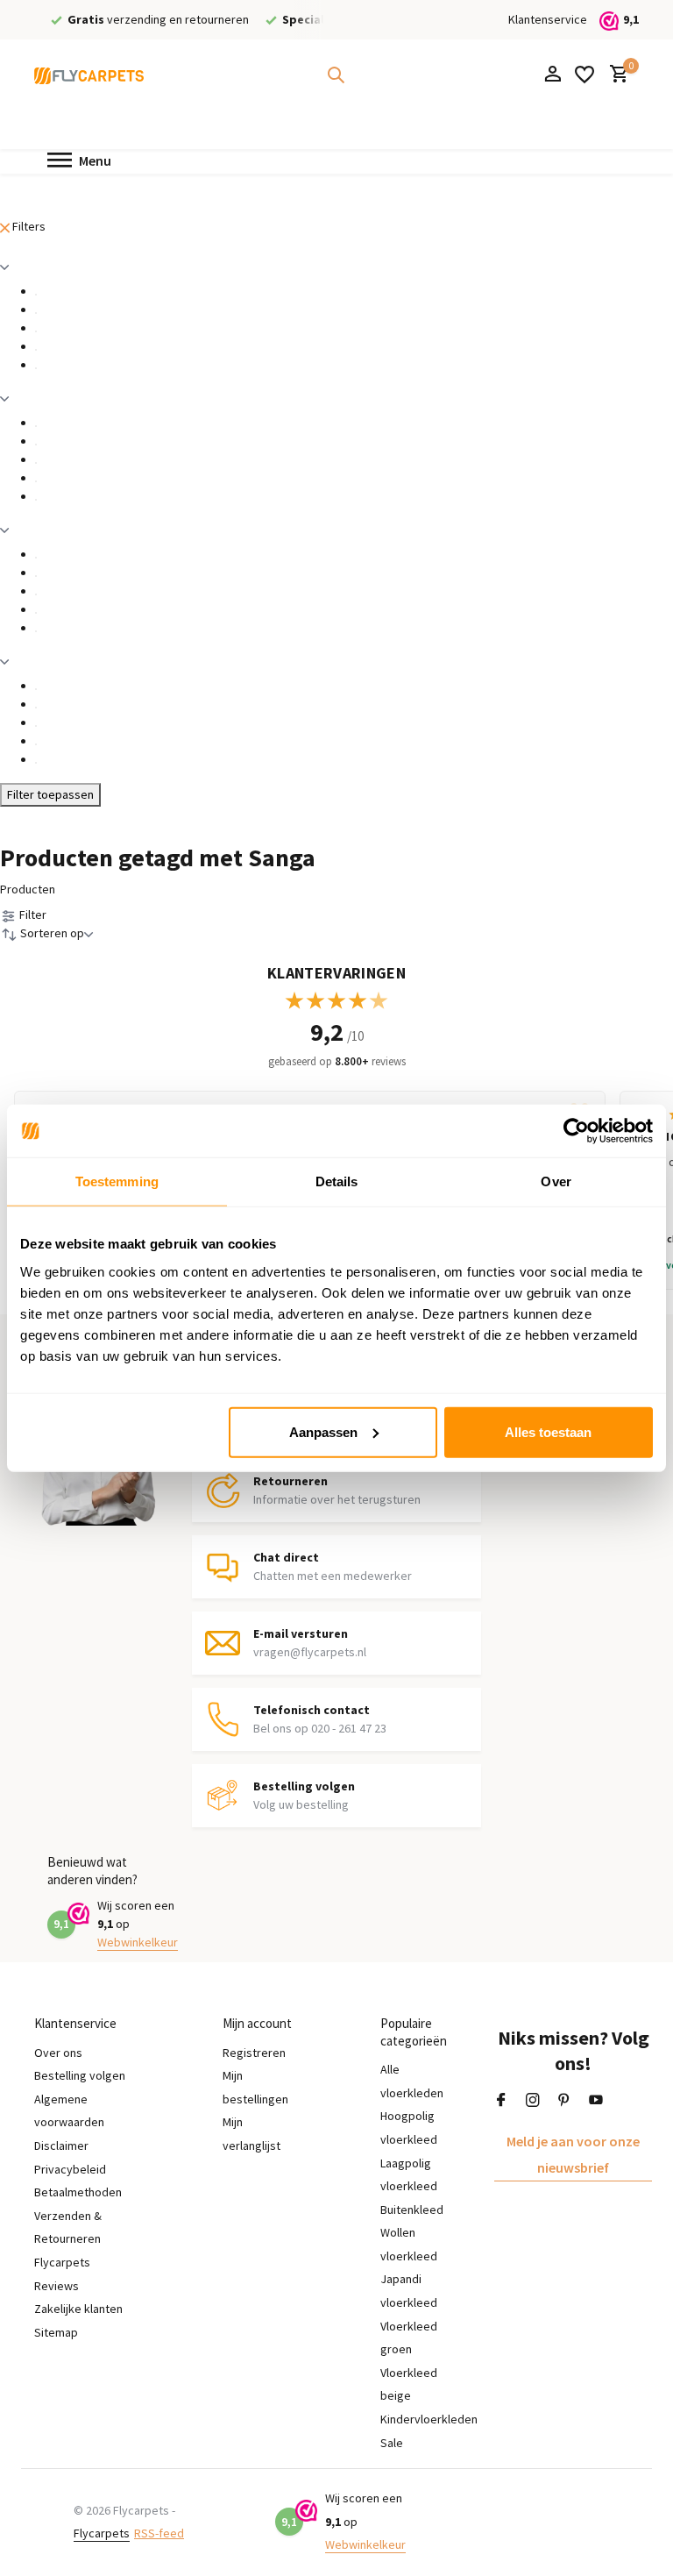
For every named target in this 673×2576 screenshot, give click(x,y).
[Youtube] (596, 2101)
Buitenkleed (412, 2210)
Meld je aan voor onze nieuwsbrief (573, 2154)
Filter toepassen (50, 794)
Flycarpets (102, 2533)
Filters (28, 226)
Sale (392, 2443)
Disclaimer (61, 2145)
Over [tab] (556, 1181)
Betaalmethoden (78, 2192)
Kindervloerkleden (429, 2419)
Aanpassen (323, 1431)
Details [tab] (337, 1181)
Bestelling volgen (80, 2075)
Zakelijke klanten (78, 2309)
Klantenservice (548, 19)
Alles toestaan (548, 1431)
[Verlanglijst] (584, 75)
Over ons (58, 2053)
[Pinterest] (564, 2101)
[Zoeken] (336, 75)
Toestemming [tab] (117, 1181)
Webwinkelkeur (138, 1942)
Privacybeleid (70, 2169)
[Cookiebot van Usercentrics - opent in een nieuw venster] (576, 1131)
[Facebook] (501, 2101)
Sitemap (56, 2332)
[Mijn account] (553, 75)
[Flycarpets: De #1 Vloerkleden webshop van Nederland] (89, 75)
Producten (28, 889)
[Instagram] (533, 2101)
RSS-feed (159, 2533)
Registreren (254, 2053)
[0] (615, 75)
